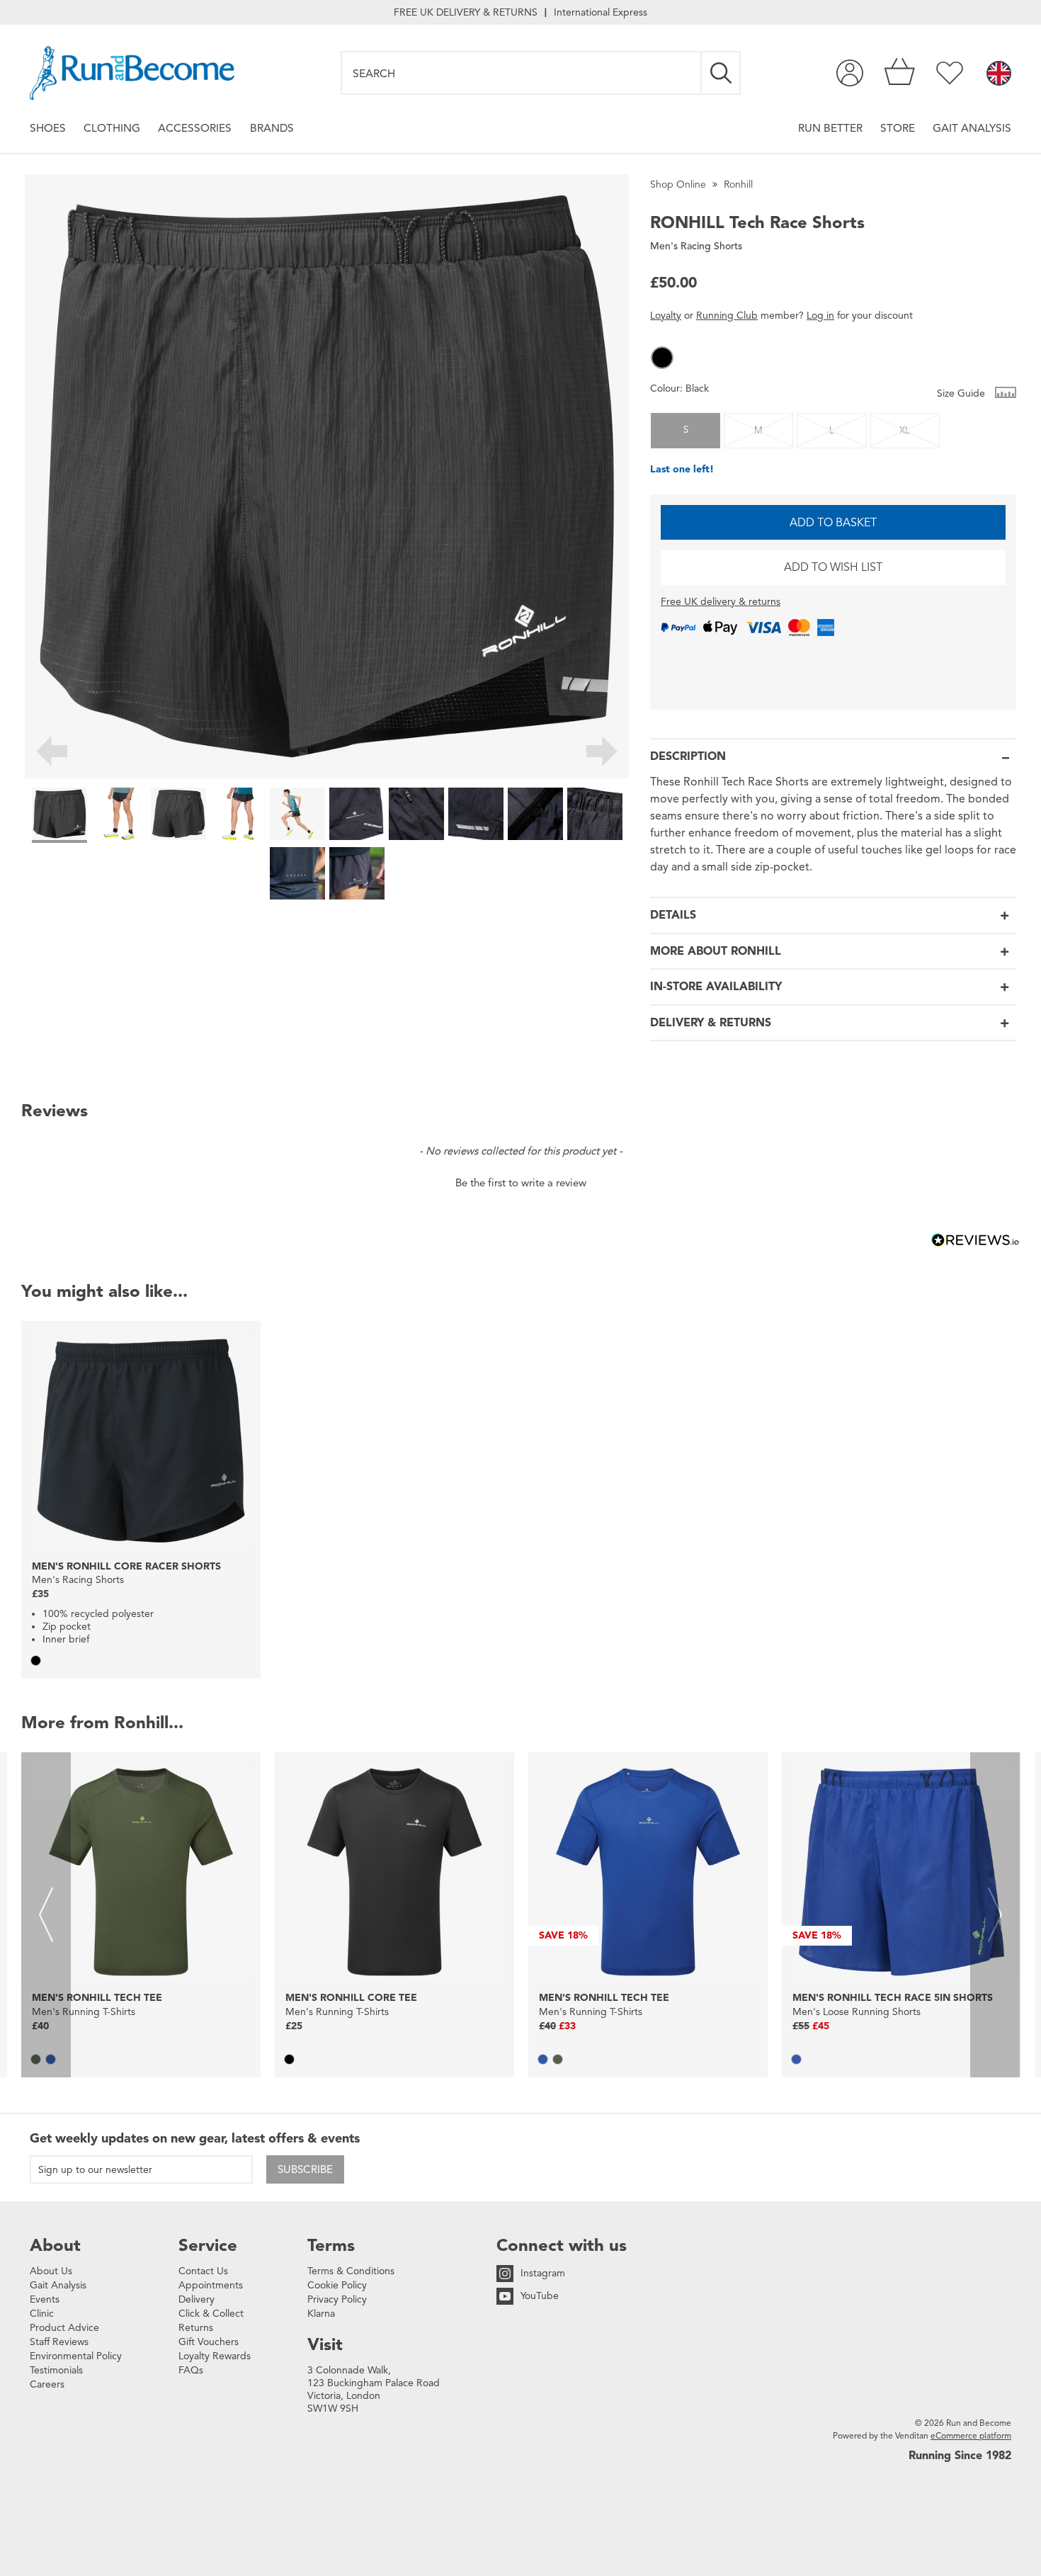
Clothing (112, 128)
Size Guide (962, 393)
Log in (820, 316)
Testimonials (56, 2370)
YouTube (540, 2296)
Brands (272, 128)
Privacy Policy (337, 2299)
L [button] (832, 431)
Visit (325, 2344)
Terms (331, 2245)
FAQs (191, 2370)
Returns (196, 2328)
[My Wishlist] (950, 73)
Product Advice (64, 2328)
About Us (51, 2271)
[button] (662, 358)
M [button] (758, 431)
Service (208, 2245)
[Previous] (51, 754)
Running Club (727, 316)
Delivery (197, 2299)
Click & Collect (211, 2314)
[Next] (602, 754)
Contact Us (203, 2271)
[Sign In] (850, 73)
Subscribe (305, 2169)
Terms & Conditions (351, 2271)
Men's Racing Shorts (696, 246)
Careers (47, 2384)
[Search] (722, 73)
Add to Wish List (833, 567)
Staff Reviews (59, 2342)
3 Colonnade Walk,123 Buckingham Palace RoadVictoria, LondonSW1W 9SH (374, 2389)
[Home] (132, 73)
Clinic (42, 2314)
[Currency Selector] (999, 74)
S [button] (686, 430)
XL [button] (905, 431)
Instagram (543, 2273)
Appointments (211, 2285)
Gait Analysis (972, 128)
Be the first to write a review (521, 1183)
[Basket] (900, 73)
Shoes (48, 128)
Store (898, 128)
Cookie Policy (337, 2285)
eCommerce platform (971, 2435)
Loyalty (666, 316)
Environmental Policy (76, 2356)
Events (45, 2299)
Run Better (830, 128)
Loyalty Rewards (215, 2356)
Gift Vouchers (209, 2342)
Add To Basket (833, 523)
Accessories (195, 128)
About (55, 2245)
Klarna (321, 2314)
